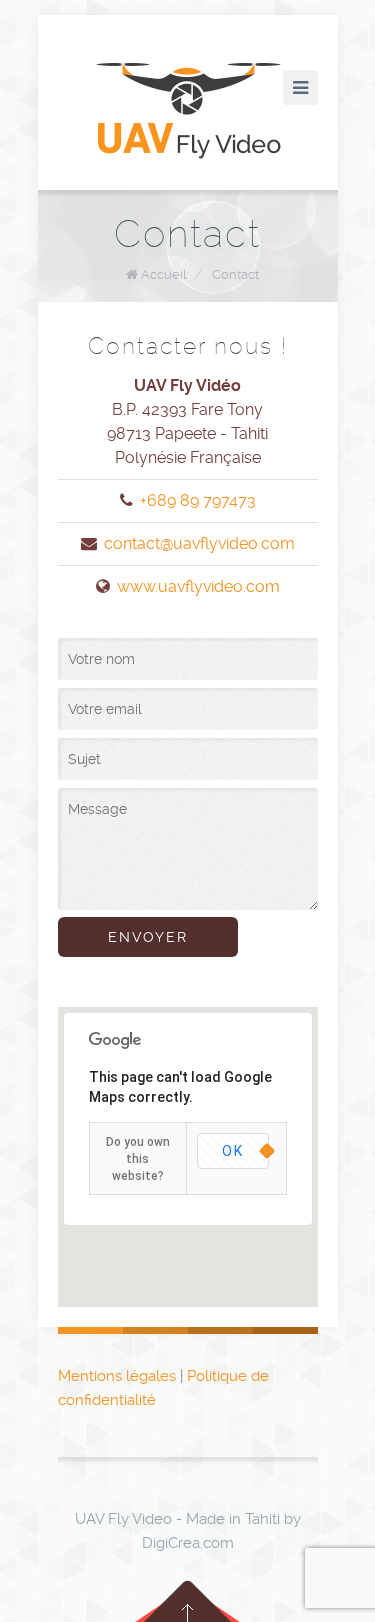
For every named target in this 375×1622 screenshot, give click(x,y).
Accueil (163, 274)
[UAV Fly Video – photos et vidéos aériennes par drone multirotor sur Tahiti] (188, 110)
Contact (235, 274)
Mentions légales (117, 1376)
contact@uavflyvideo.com (199, 543)
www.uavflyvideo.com (198, 586)
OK (233, 1151)
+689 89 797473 (198, 500)
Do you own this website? (138, 1159)
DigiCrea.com (188, 1543)
